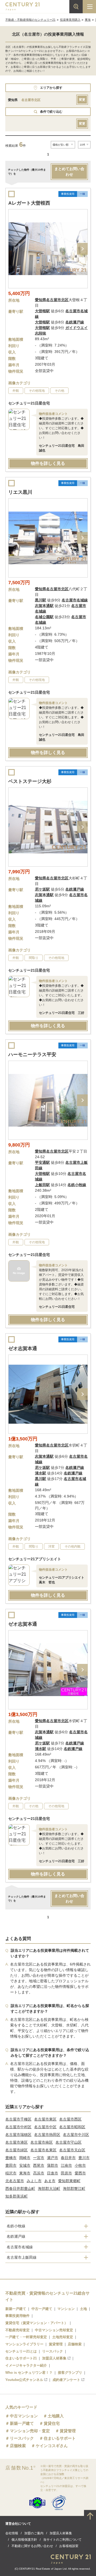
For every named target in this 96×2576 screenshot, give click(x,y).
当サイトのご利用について (62, 2540)
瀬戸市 (53, 2158)
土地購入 (56, 2416)
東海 (88, 20)
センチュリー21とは (21, 2351)
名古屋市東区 (45, 2119)
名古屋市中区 (45, 2127)
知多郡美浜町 (17, 2196)
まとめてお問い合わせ (69, 172)
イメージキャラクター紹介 (26, 2365)
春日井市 (68, 2158)
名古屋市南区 (42, 2142)
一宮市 (39, 2158)
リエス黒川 (20, 492)
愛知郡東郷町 (69, 2181)
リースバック (53, 2351)
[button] (82, 249)
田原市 (66, 2173)
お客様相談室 (69, 2546)
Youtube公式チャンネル (24, 2380)
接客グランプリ (70, 2373)
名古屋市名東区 (43, 2150)
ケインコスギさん (52, 2446)
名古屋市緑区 (17, 2150)
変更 (82, 100)
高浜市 (39, 2173)
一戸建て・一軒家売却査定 (26, 2337)
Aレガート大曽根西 (29, 203)
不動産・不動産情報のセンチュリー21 (30, 20)
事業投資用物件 (17, 2316)
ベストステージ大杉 (30, 781)
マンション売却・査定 (30, 2431)
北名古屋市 (15, 2181)
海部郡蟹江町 (74, 2189)
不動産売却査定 (17, 2330)
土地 (83, 2309)
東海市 (25, 2173)
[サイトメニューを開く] (89, 7)
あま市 (50, 2181)
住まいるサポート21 (21, 2358)
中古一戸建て (42, 2309)
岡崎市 (25, 2158)
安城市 (25, 2165)
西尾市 (39, 2165)
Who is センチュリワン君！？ (29, 2373)
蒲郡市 (53, 2165)
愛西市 (80, 2173)
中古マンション (24, 2416)
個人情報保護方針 (24, 2540)
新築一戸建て (16, 2309)
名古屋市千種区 (18, 2119)
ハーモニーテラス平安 (32, 1055)
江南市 (66, 2165)
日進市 (53, 2173)
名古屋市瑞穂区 (18, 2135)
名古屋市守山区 (69, 2142)
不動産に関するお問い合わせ (32, 2546)
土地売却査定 (63, 2337)
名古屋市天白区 (72, 2150)
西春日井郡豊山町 (20, 2189)
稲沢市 (11, 2173)
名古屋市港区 (17, 2142)
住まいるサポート (60, 2438)
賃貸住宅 (52, 2423)
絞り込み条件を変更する (48, 2569)
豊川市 (84, 2158)
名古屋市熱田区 (47, 2135)
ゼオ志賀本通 (23, 1348)
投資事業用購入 (70, 20)
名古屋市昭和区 (72, 2127)
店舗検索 (75, 2344)
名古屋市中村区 (18, 2127)
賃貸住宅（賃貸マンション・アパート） (37, 2323)
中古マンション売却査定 (54, 2330)
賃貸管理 (56, 2344)
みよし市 (34, 2181)
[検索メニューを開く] (76, 7)
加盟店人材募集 (54, 2358)
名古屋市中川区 (76, 2135)
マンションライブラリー (24, 2344)
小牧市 (80, 2165)
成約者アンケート (66, 2380)
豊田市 (11, 2165)
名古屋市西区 (70, 2119)
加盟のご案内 (34, 2533)
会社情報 (12, 2533)
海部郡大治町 (49, 2189)
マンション (66, 2309)
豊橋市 (11, 2158)
